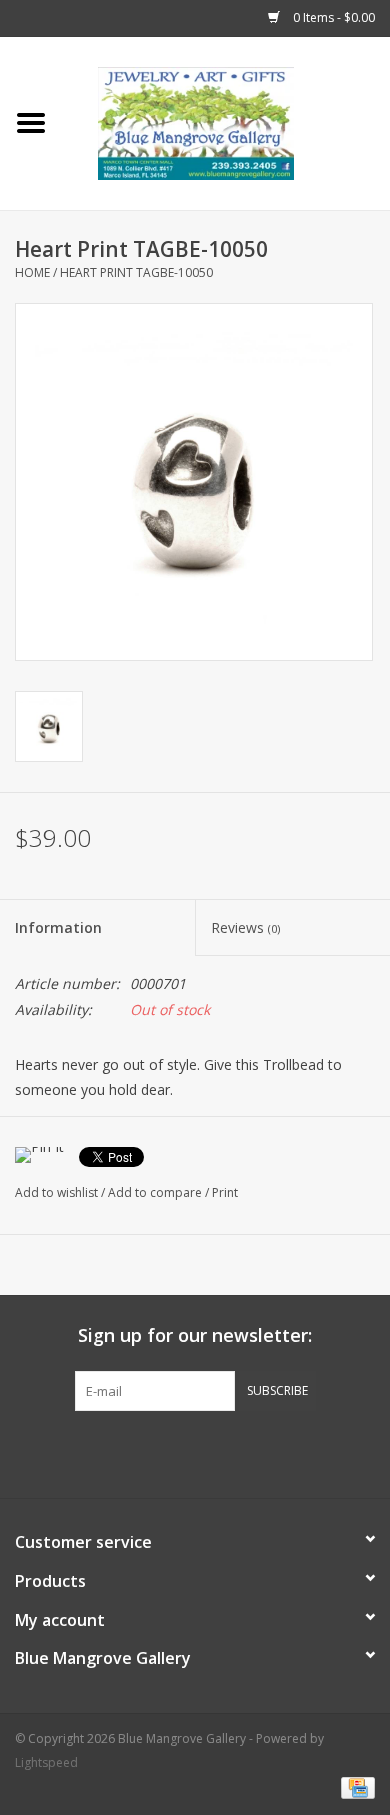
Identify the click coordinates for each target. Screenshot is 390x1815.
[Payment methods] (354, 1787)
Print (225, 1192)
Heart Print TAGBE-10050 (136, 272)
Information (58, 927)
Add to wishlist (56, 1192)
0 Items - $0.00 (332, 17)
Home (32, 272)
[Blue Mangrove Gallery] (226, 121)
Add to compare (156, 1192)
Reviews (245, 927)
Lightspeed (46, 1762)
